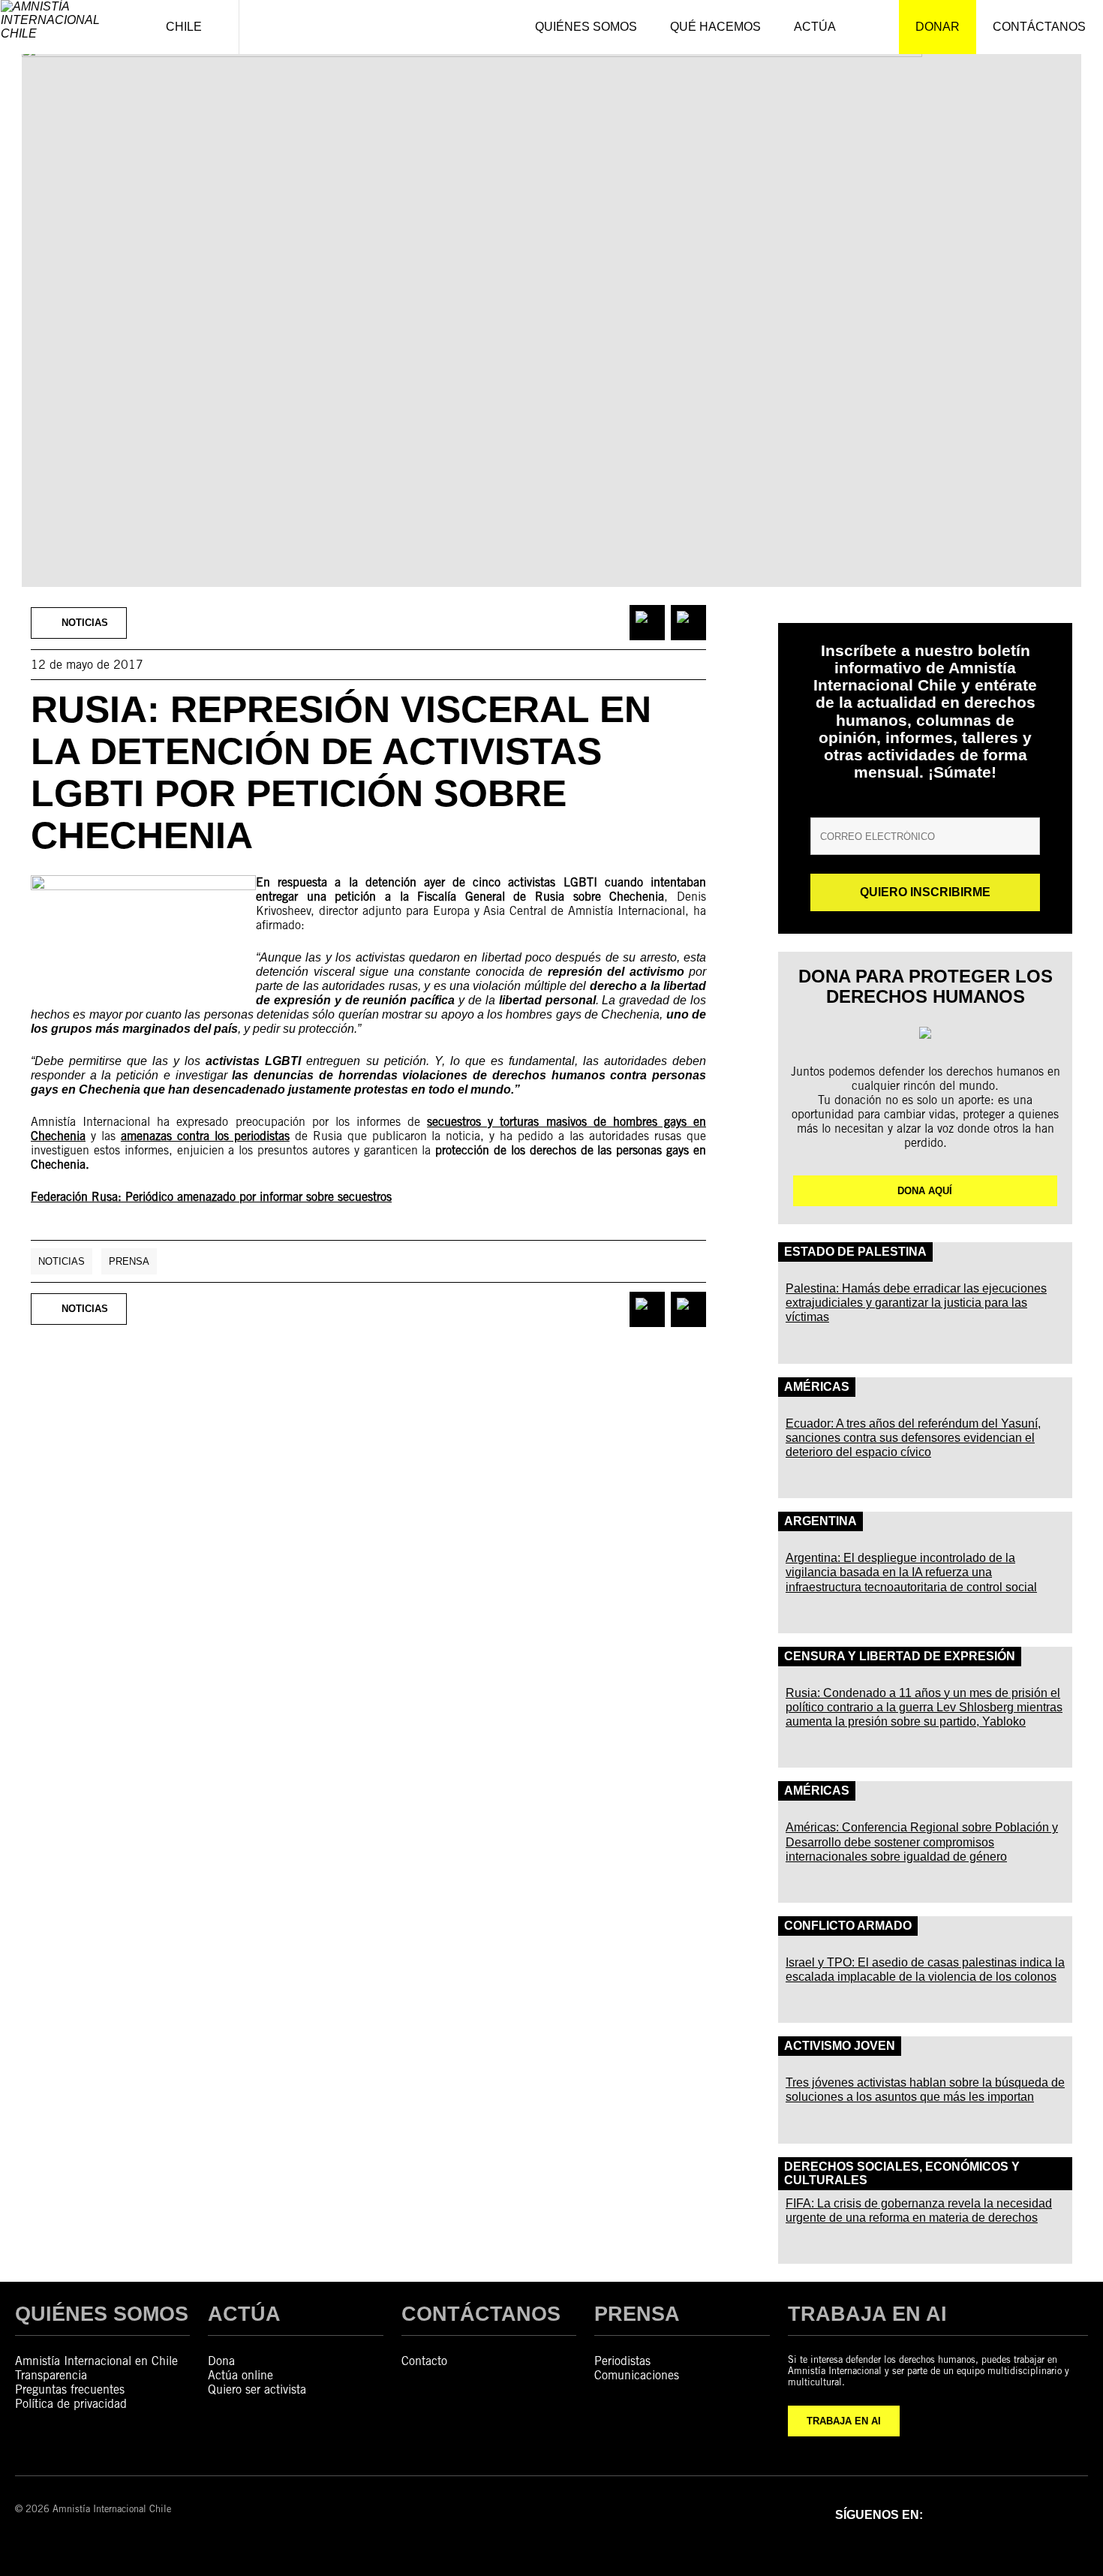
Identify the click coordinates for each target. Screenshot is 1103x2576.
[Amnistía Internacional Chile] (65, 27)
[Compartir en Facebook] (647, 623)
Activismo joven (840, 2046)
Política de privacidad (71, 2404)
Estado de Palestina (855, 1252)
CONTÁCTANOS (481, 2314)
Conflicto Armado (848, 1926)
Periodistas (622, 2361)
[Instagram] (995, 2514)
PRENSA (637, 2314)
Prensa (129, 1261)
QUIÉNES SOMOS (102, 2314)
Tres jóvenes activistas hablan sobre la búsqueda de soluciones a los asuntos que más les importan (925, 2090)
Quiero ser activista (257, 2389)
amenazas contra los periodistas (205, 1136)
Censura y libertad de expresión (900, 1656)
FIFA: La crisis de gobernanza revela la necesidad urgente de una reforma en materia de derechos (919, 2210)
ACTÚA (244, 2314)
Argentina (820, 1521)
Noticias (62, 1261)
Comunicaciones (637, 2375)
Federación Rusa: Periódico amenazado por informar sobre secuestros (211, 1197)
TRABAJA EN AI (844, 2421)
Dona (221, 2361)
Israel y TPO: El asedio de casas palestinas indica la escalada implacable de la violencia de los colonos (925, 1970)
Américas (817, 1387)
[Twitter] (1034, 2514)
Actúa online (240, 2375)
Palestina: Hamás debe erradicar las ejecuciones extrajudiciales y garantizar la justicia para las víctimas (916, 1303)
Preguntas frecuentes (70, 2389)
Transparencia (51, 2375)
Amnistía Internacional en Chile (96, 2361)
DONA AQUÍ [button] (925, 1191)
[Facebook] (956, 2514)
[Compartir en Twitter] (688, 623)
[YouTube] (1073, 2514)
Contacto (424, 2361)
